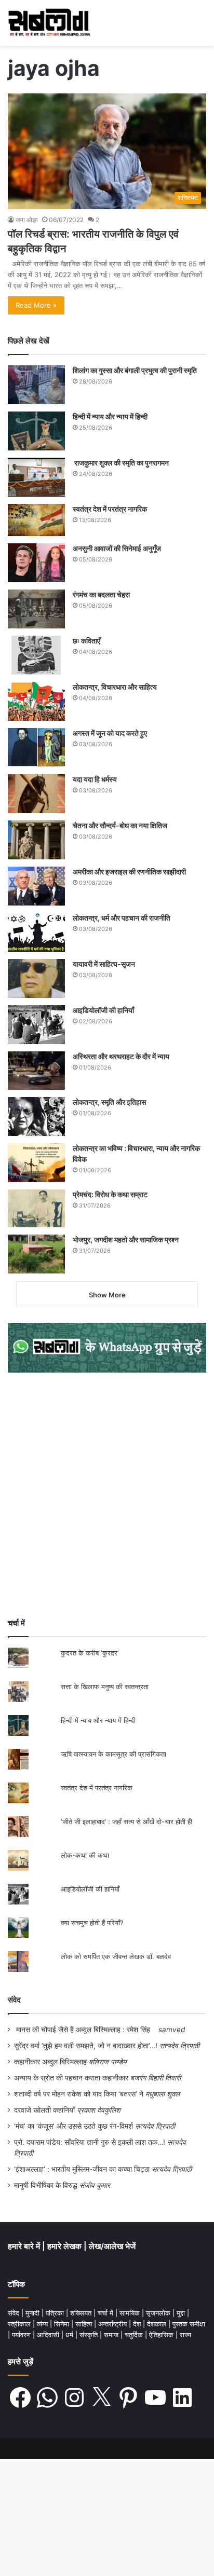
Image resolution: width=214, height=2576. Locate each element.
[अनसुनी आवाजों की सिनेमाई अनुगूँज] (36, 563)
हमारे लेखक (65, 2246)
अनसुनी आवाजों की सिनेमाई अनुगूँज (117, 548)
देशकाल (158, 2324)
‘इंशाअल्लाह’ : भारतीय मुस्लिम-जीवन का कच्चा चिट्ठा (82, 2169)
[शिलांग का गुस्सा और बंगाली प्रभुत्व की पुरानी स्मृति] (36, 385)
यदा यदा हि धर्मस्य (95, 779)
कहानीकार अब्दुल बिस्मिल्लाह (50, 2062)
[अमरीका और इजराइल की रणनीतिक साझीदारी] (36, 886)
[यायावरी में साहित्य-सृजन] (36, 978)
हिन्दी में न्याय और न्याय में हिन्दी (110, 416)
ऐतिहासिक (162, 2335)
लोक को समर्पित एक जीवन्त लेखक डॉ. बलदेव (116, 1956)
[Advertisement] (107, 1495)
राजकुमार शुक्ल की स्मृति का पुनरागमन (121, 463)
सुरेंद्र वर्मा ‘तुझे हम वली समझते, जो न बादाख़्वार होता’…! (86, 2046)
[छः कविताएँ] (36, 655)
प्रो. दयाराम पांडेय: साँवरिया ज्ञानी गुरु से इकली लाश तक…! (90, 2142)
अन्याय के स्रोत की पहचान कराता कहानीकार (71, 2078)
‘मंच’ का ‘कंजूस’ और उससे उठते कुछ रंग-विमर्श (73, 2126)
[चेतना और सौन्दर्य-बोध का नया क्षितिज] (36, 840)
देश (138, 2324)
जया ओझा (27, 220)
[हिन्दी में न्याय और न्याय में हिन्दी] (36, 431)
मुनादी (34, 2313)
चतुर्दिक (135, 2335)
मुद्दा (182, 2313)
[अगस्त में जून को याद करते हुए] (36, 748)
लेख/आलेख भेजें (112, 2246)
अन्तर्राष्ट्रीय (113, 2324)
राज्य (185, 2335)
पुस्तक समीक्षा (189, 2324)
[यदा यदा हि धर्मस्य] (36, 794)
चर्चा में (106, 2313)
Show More (107, 1295)
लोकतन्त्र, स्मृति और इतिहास (109, 1102)
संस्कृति (90, 2335)
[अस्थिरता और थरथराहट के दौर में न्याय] (36, 1071)
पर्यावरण (22, 2335)
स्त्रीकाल (20, 2324)
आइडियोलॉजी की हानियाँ (103, 1010)
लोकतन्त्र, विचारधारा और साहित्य (115, 687)
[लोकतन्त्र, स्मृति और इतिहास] (36, 1116)
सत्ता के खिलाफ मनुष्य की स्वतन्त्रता (105, 1687)
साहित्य (85, 2324)
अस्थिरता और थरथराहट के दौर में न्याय (121, 1056)
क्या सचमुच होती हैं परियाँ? (92, 1923)
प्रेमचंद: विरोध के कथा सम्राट (110, 1194)
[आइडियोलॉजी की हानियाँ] (36, 1025)
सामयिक (131, 2313)
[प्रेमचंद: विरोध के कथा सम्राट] (36, 1208)
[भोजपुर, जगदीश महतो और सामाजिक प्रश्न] (36, 1254)
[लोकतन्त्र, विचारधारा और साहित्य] (36, 701)
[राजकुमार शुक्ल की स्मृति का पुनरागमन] (36, 477)
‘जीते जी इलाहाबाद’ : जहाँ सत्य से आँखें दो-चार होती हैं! (127, 1821)
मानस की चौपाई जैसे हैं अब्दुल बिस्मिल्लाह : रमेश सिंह (85, 2030)
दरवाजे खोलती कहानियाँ (44, 2110)
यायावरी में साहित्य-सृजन (105, 964)
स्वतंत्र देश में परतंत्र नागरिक (110, 509)
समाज (112, 2335)
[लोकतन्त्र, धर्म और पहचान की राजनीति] (36, 932)
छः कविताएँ (86, 641)
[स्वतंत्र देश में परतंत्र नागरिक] (36, 520)
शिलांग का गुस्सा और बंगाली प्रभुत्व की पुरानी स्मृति (135, 370)
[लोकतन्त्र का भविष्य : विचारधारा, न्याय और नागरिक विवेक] (36, 1163)
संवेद (14, 2000)
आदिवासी (49, 2335)
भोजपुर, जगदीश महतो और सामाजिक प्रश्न (126, 1239)
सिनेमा (63, 2324)
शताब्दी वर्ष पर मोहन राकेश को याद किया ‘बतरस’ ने (79, 2094)
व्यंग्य (43, 2324)
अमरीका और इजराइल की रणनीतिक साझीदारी (129, 872)
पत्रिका (56, 2313)
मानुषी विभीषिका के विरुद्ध (46, 2185)
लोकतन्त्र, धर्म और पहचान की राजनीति (122, 918)
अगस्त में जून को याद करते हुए (111, 733)
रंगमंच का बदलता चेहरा (101, 594)
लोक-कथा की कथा (85, 1855)
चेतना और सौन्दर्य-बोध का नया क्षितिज (120, 825)
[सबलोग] (49, 23)
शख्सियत (82, 2313)
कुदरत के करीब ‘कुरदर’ (90, 1653)
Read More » (36, 305)
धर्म (70, 2335)
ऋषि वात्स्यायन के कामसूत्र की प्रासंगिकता (113, 1754)
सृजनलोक (159, 2313)
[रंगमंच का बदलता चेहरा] (36, 609)
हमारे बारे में (25, 2246)
